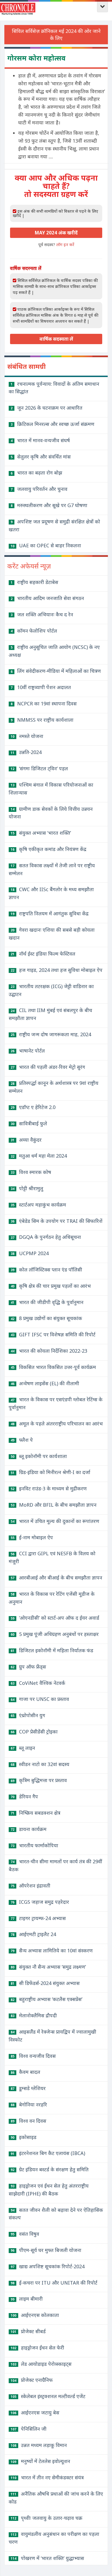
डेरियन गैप (24, 1796)
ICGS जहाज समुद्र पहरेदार (40, 1902)
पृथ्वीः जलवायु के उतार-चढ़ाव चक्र (46, 2518)
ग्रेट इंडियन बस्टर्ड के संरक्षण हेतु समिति (50, 2169)
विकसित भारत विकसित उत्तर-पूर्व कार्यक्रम (53, 1367)
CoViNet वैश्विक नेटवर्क (38, 1683)
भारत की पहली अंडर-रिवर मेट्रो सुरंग (48, 1067)
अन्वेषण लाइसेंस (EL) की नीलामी (45, 1383)
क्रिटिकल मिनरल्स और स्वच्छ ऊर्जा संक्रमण (52, 424)
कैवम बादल (25, 2072)
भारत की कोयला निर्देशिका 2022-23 (49, 1351)
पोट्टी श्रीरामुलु (27, 1188)
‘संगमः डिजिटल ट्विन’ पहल (39, 768)
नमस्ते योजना (27, 736)
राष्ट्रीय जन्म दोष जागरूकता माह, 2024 (51, 1034)
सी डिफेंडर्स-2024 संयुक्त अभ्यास (45, 1983)
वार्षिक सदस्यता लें (56, 339)
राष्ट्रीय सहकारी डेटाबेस (34, 582)
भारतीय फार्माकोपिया (34, 1845)
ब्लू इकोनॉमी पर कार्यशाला (39, 1456)
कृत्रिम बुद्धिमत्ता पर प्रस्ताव (39, 1780)
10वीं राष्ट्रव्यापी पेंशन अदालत (41, 687)
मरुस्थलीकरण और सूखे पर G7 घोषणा (49, 505)
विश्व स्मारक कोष (31, 1172)
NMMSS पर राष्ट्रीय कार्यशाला (42, 720)
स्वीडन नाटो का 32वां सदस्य (40, 1764)
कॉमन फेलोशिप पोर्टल (34, 631)
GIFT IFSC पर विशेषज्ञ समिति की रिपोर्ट (53, 1334)
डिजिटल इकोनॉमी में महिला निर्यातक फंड (52, 1650)
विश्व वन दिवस (28, 2121)
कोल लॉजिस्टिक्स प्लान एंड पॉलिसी (46, 1270)
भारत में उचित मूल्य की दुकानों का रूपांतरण (55, 1521)
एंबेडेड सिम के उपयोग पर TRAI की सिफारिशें (57, 1221)
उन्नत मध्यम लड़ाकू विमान (39, 2445)
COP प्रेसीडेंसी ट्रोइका (34, 1732)
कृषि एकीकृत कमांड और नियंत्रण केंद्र (49, 849)
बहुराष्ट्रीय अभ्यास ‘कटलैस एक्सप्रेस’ (46, 1999)
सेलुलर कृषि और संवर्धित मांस (41, 457)
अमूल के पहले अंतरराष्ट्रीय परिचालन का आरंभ (57, 1424)
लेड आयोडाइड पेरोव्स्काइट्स (41, 2364)
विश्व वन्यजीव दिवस (33, 2056)
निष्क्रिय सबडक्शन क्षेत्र (35, 1813)
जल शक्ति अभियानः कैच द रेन (42, 614)
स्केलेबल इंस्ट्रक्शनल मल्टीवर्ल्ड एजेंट (48, 2396)
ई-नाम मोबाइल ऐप (32, 1537)
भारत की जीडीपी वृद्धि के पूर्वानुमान (47, 1302)
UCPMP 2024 (30, 1253)
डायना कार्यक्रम (29, 1829)
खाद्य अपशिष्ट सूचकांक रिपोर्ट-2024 (48, 2266)
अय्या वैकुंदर (26, 1140)
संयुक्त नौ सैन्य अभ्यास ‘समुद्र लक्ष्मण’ (48, 1967)
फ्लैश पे (22, 1440)
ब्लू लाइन (23, 1748)
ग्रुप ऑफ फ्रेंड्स (28, 1667)
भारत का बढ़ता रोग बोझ (36, 473)
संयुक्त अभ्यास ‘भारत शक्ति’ (41, 833)
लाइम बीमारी (27, 2299)
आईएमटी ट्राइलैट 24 (33, 1934)
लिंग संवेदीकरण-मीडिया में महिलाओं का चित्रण (56, 671)
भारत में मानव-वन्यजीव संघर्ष (40, 440)
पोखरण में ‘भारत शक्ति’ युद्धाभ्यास (47, 2558)
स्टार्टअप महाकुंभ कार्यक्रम (38, 1205)
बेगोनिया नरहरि (29, 2104)
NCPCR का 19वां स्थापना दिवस (44, 703)
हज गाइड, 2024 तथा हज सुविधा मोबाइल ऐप (57, 970)
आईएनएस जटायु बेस (35, 2412)
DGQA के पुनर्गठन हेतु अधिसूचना (46, 1237)
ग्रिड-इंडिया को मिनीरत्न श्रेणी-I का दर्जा (50, 1472)
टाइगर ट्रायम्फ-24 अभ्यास (38, 1918)
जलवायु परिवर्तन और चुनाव (39, 489)
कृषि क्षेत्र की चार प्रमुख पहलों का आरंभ (51, 1286)
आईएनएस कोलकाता (35, 2315)
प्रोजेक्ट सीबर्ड (28, 2331)
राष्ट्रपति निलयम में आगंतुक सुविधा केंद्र (50, 913)
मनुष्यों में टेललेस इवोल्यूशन (40, 2461)
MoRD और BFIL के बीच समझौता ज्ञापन (54, 1505)
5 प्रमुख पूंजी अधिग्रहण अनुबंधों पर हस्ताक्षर (55, 1634)
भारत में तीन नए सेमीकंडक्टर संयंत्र (47, 2477)
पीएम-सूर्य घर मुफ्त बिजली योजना (46, 2250)
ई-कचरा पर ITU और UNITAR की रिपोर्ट (54, 2283)
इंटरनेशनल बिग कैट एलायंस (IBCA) (48, 2153)
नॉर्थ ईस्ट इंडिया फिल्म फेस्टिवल (43, 954)
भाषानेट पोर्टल (28, 1051)
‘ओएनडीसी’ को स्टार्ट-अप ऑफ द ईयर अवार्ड (55, 1618)
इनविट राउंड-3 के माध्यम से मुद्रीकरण (49, 1488)
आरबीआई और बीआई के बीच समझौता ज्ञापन (56, 1578)
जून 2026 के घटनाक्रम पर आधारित (46, 408)
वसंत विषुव (25, 2234)
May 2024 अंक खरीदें (56, 233)
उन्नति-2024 (26, 752)
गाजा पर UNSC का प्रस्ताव (40, 1699)
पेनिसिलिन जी (29, 2429)
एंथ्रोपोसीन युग (28, 1715)
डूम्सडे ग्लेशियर (28, 2088)
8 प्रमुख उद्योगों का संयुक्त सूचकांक (46, 1318)
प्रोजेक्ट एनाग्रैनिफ (32, 2380)
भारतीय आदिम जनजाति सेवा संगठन (47, 598)
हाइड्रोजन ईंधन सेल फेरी (37, 2348)
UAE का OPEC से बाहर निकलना (46, 545)
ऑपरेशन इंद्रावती (30, 1886)
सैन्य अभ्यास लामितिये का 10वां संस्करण (52, 1950)
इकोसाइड (24, 2137)
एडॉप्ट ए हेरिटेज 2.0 (33, 1107)
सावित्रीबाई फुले (29, 1123)
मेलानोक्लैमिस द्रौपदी (34, 2015)
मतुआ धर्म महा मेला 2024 (39, 1156)
